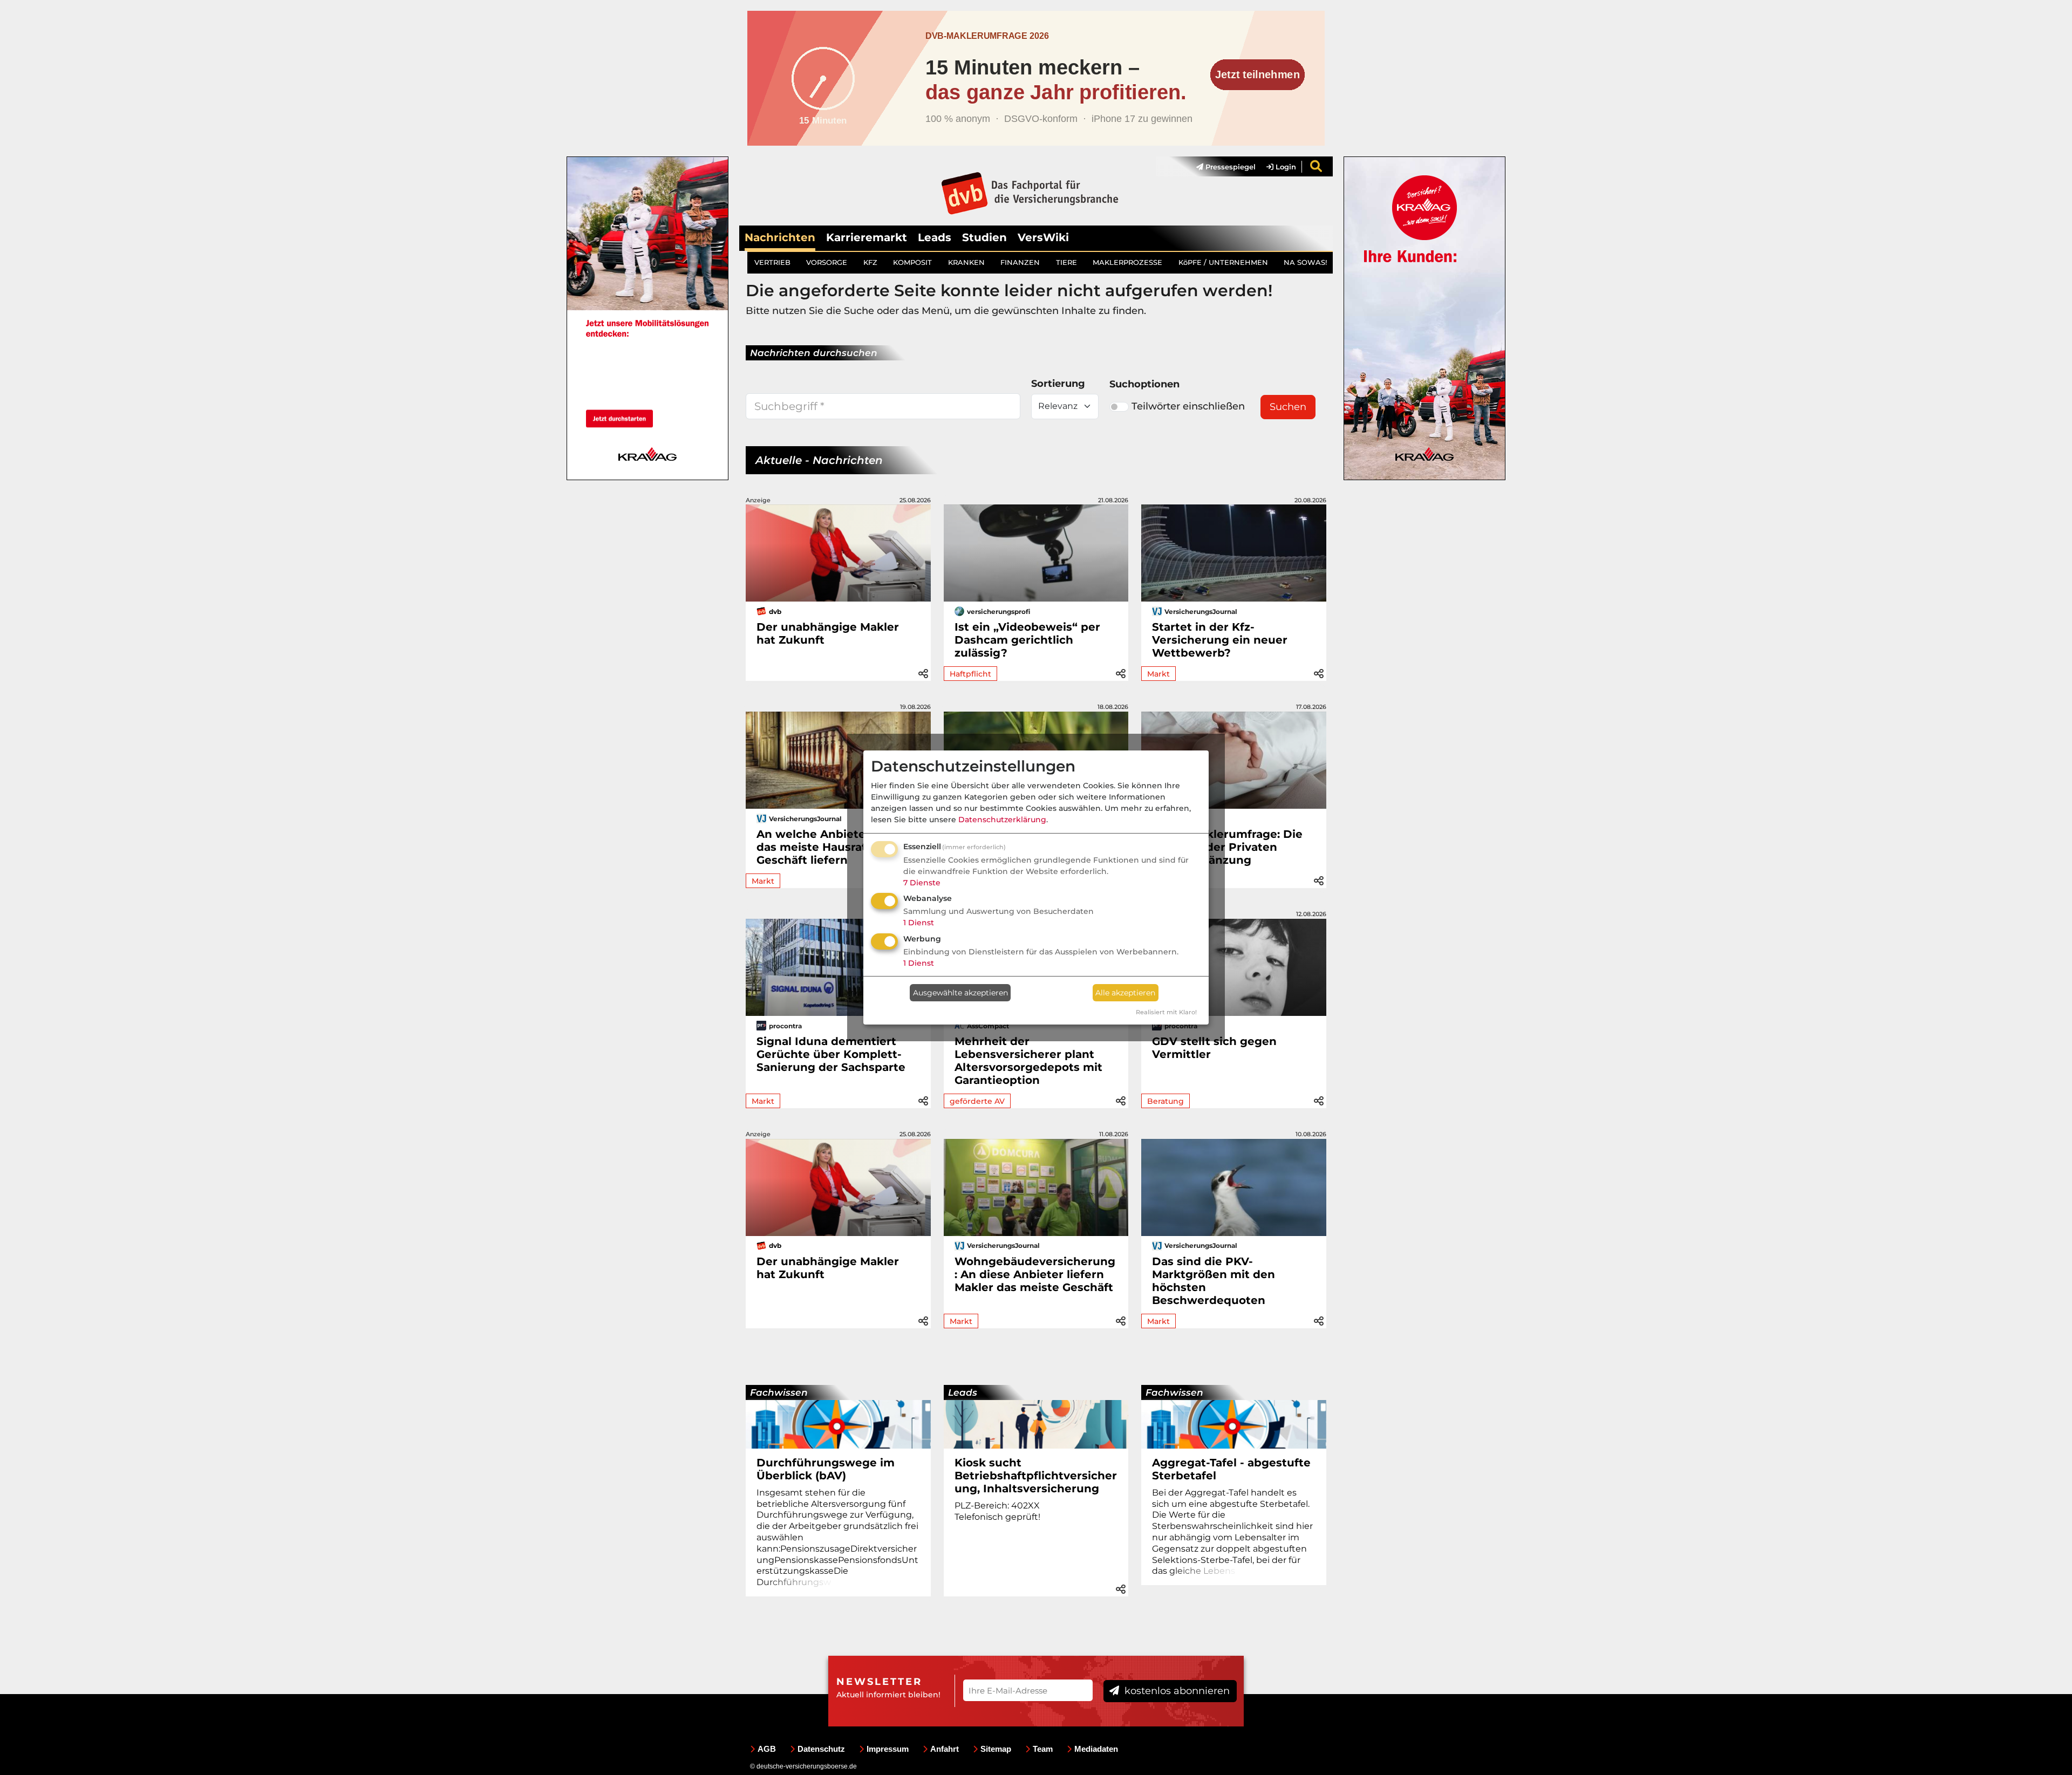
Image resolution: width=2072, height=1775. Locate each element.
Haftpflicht (970, 674)
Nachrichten (780, 237)
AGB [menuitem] (767, 1749)
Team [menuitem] (1043, 1749)
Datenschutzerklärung (1002, 820)
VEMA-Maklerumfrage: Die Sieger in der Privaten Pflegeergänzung (1227, 847)
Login (1285, 167)
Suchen (1288, 407)
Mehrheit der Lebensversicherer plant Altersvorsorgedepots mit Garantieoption (1028, 1061)
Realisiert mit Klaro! (1166, 1012)
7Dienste (922, 883)
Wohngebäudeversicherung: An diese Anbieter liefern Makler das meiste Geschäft (1035, 1274)
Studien (984, 237)
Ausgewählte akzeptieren (960, 993)
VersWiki (1043, 237)
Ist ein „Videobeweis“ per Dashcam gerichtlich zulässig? (1027, 640)
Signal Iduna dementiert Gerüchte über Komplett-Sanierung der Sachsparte (831, 1054)
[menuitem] (1221, 167)
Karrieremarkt (867, 237)
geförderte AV (977, 1101)
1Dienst (919, 923)
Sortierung (1058, 384)
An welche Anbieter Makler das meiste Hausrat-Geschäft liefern (834, 847)
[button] (923, 672)
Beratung (1165, 1101)
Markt (1158, 674)
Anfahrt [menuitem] (945, 1749)
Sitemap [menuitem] (996, 1749)
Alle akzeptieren (1125, 993)
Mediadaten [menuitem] (1096, 1749)
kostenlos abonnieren (1176, 1691)
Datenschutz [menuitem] (821, 1749)
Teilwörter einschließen (1188, 406)
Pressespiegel (1229, 167)
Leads (935, 237)
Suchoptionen (1144, 384)
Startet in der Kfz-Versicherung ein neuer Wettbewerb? (1220, 640)
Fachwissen (779, 1392)
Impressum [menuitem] (888, 1749)
